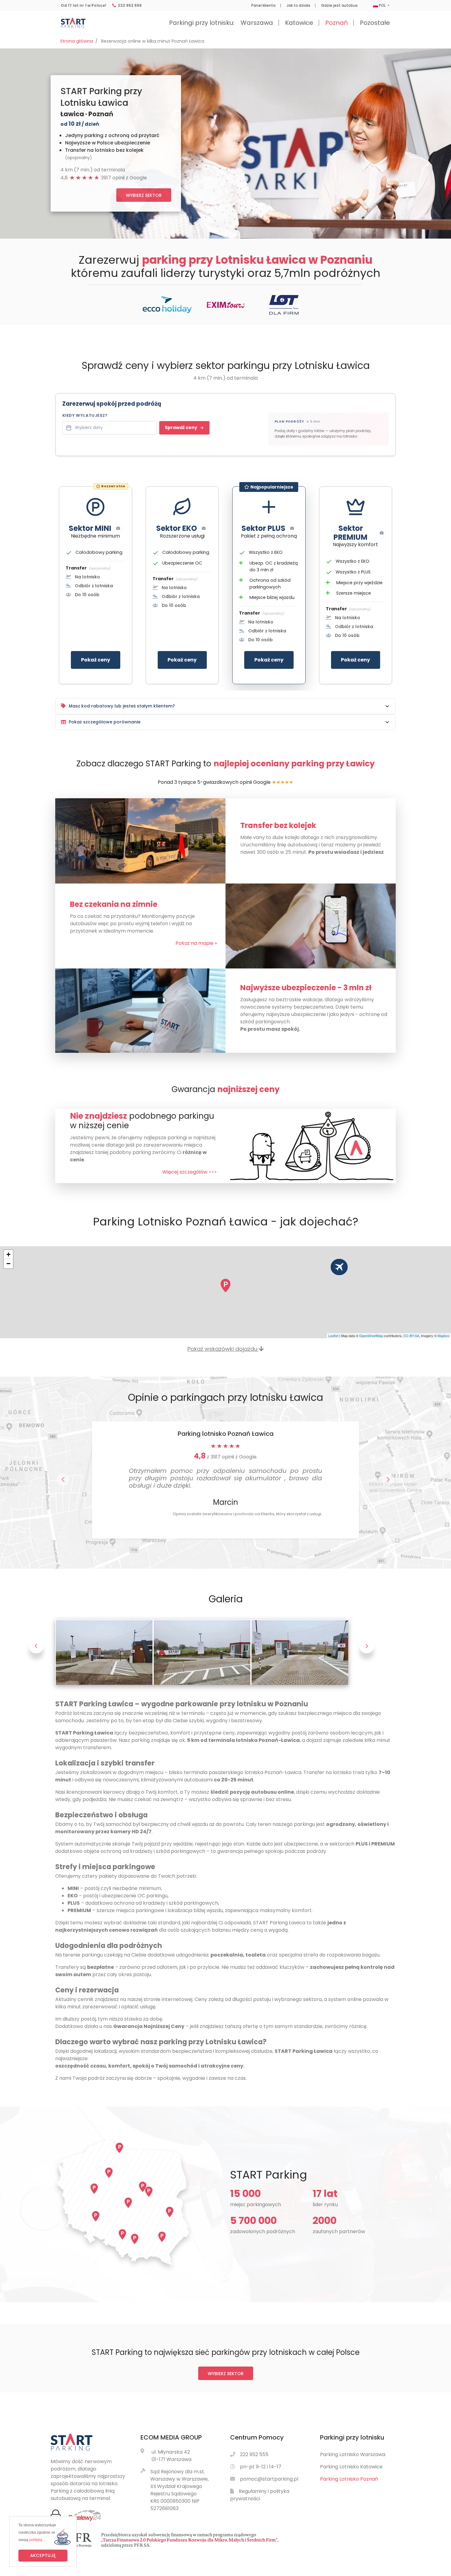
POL (382, 6)
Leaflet (333, 1336)
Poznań (337, 23)
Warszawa (257, 23)
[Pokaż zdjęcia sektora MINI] (118, 528)
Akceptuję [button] (43, 2555)
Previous (37, 1652)
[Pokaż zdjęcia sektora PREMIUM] (382, 533)
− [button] (8, 1264)
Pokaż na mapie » (196, 943)
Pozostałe (375, 23)
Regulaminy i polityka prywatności (260, 2495)
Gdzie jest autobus (339, 6)
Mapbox (443, 1336)
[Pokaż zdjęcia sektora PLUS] (292, 528)
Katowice (299, 23)
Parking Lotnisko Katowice (351, 2467)
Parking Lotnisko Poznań (349, 2479)
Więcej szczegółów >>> (190, 1172)
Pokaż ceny (96, 660)
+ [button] (8, 1254)
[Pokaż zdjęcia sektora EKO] (204, 528)
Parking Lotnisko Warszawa (353, 2454)
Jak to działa (298, 6)
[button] (63, 1480)
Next (367, 1652)
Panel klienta (263, 6)
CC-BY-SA (411, 1336)
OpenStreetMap (371, 1336)
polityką (36, 2540)
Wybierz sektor (144, 195)
